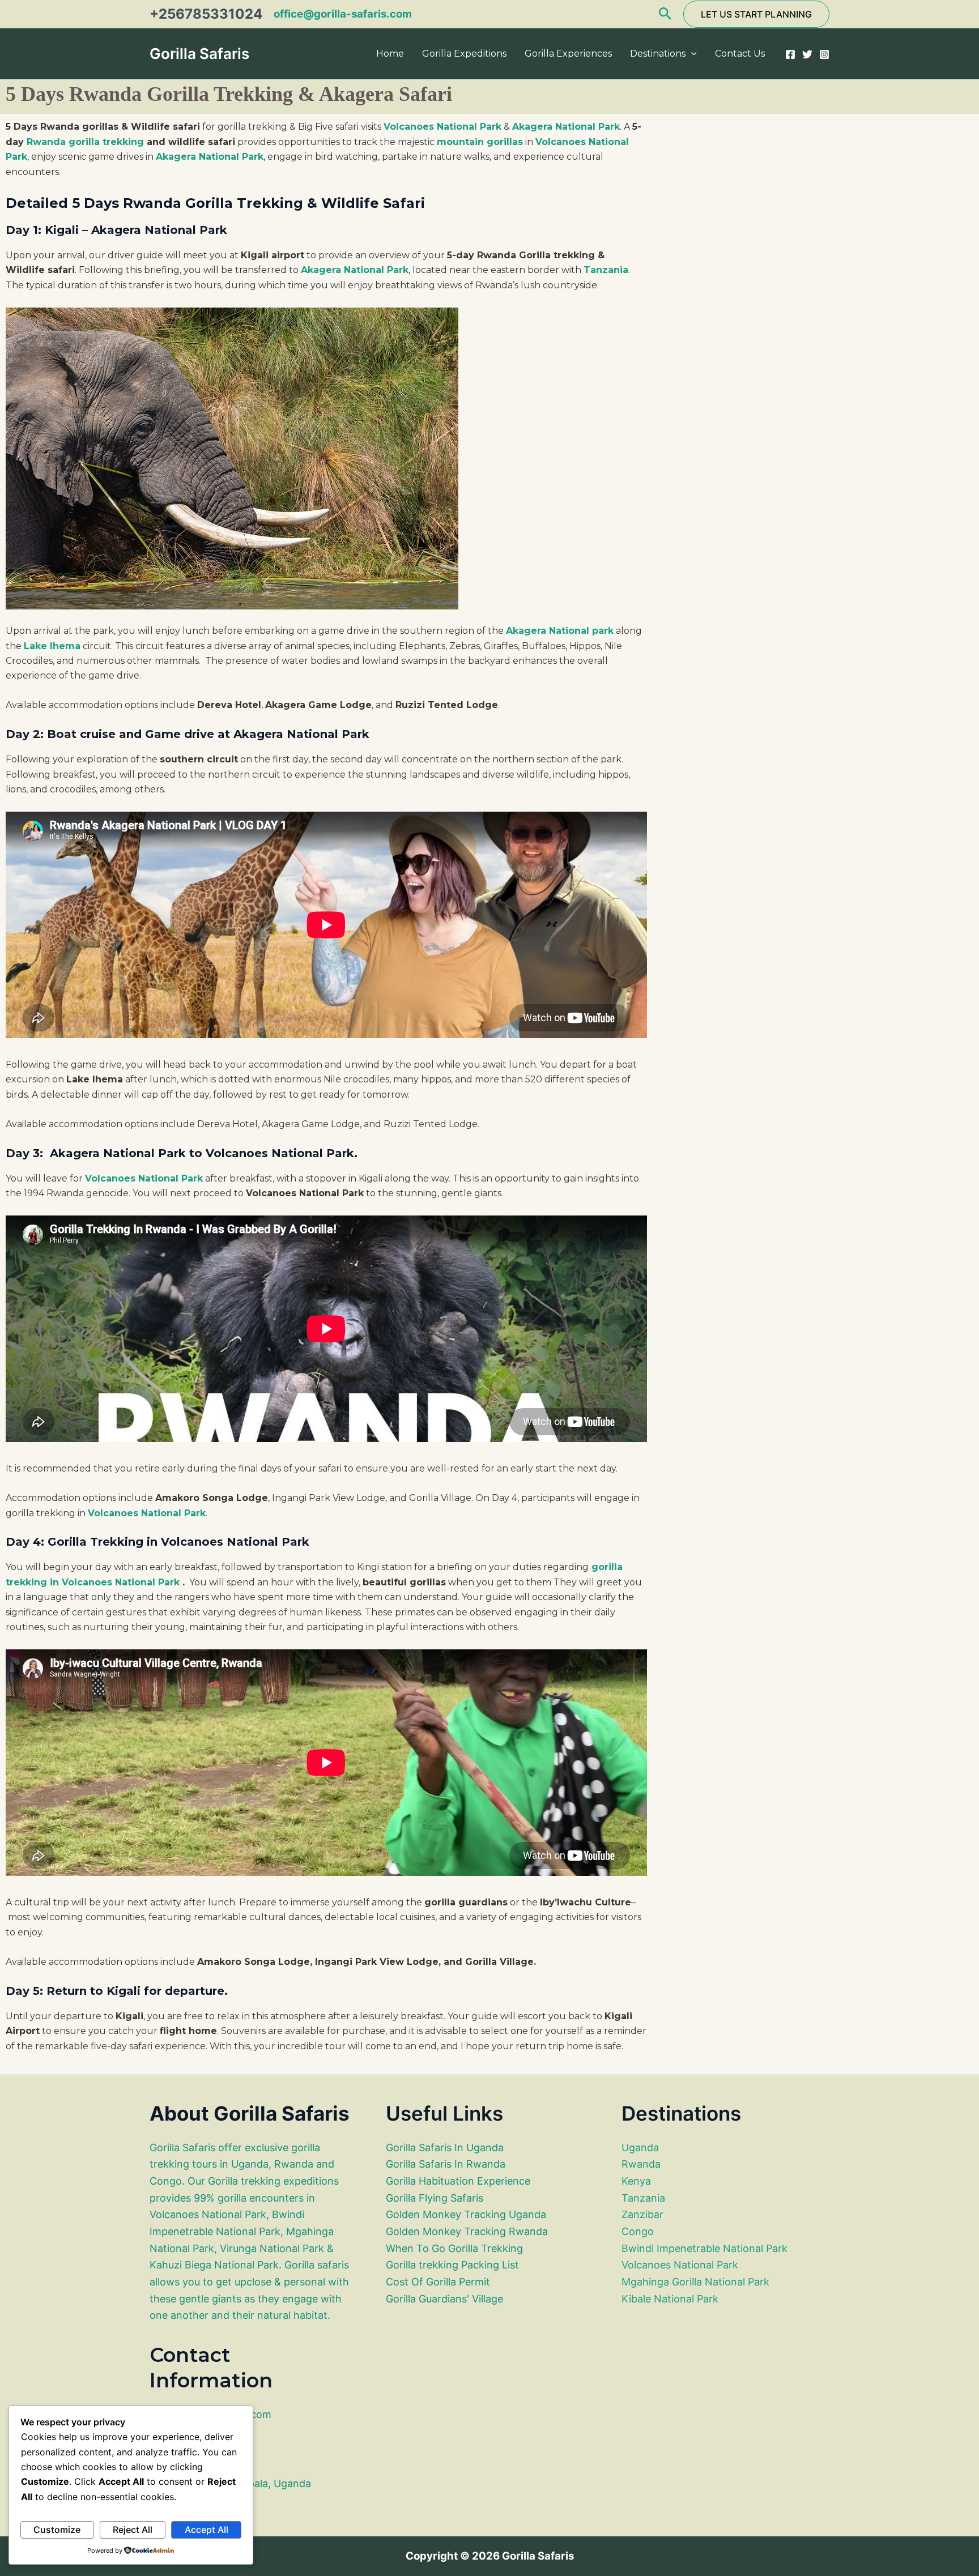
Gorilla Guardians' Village (444, 2299)
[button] (665, 14)
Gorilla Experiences (568, 54)
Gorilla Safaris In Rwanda (446, 2164)
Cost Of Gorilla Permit (438, 2282)
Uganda (640, 2148)
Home (390, 54)
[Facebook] (790, 54)
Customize (57, 2530)
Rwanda (641, 2164)
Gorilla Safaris (199, 54)
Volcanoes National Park (680, 2265)
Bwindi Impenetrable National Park (705, 2248)
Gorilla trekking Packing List (452, 2265)
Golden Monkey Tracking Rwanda (467, 2231)
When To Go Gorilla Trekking (454, 2248)
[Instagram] (824, 54)
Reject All (133, 2530)
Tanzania (643, 2198)
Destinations (658, 54)
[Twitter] (807, 54)
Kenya (636, 2181)
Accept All (207, 2530)
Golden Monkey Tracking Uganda (466, 2214)
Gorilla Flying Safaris (435, 2198)
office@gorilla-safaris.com (343, 14)
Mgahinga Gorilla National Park (695, 2282)
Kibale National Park (670, 2299)
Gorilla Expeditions (464, 54)
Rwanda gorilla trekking (85, 142)
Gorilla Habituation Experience (458, 2181)
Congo (638, 2231)
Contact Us (740, 54)
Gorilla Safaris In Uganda (445, 2148)
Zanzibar (642, 2214)
